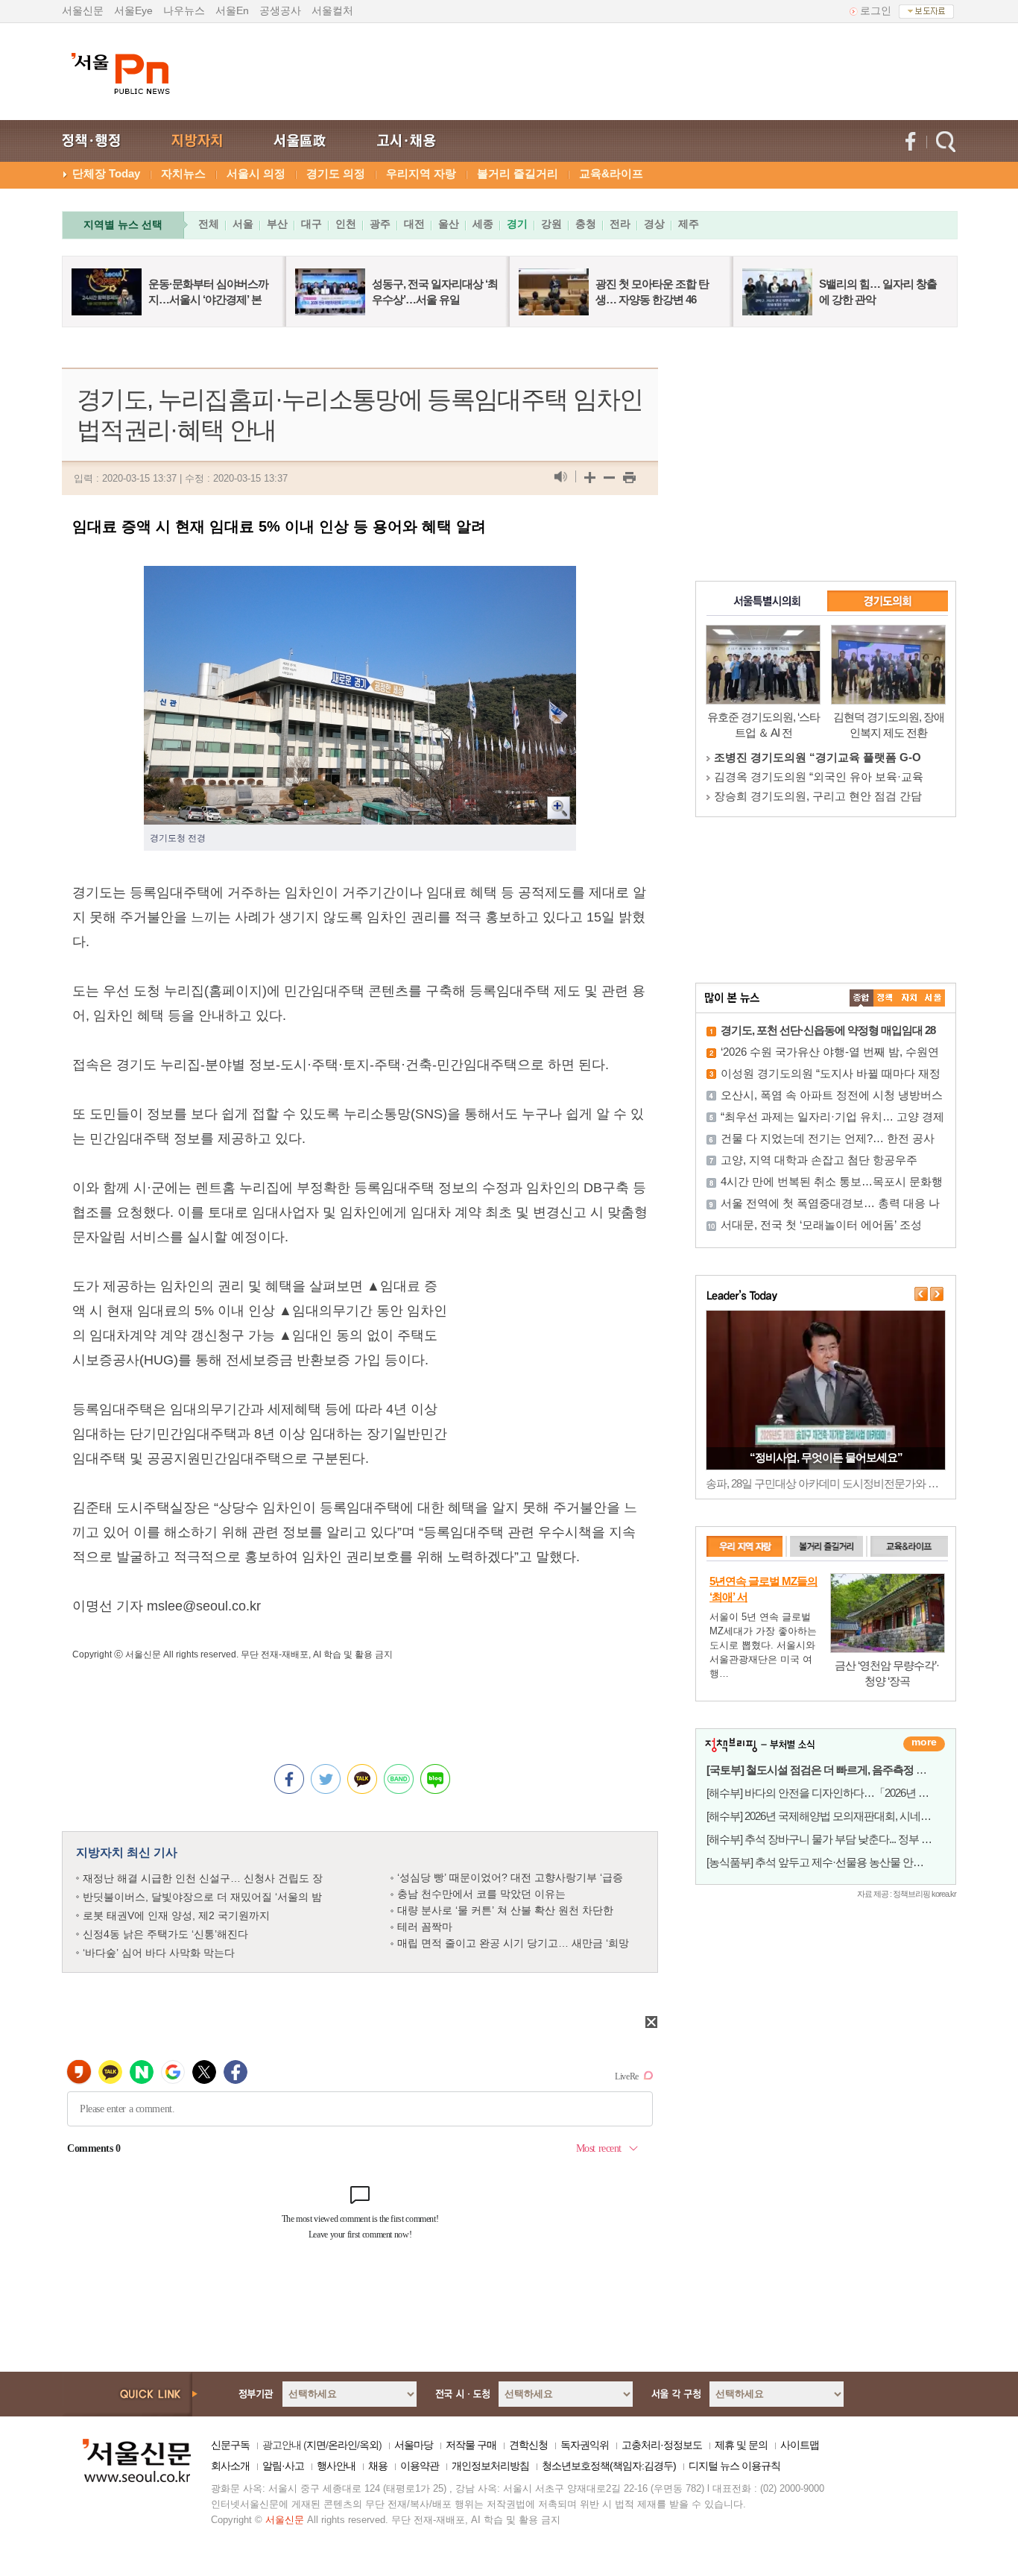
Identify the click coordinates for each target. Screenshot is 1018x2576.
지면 (316, 2445)
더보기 (924, 1744)
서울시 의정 (256, 173)
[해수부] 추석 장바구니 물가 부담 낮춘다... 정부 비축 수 (831, 1839)
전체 (209, 224)
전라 (620, 224)
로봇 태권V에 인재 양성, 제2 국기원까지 (176, 1915)
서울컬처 (332, 10)
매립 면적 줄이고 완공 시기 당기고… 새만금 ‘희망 (513, 1943)
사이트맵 (800, 2445)
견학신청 (528, 2445)
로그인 (876, 10)
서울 (243, 224)
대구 (312, 224)
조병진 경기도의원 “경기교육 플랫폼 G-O (818, 757)
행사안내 (336, 2466)
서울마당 (414, 2445)
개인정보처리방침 (490, 2466)
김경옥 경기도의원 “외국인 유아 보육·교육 (819, 777)
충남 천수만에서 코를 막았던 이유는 (481, 1894)
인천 (346, 224)
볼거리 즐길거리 (518, 173)
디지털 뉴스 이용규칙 (734, 2466)
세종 (483, 224)
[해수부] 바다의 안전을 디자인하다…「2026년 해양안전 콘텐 (845, 1793)
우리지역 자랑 (421, 173)
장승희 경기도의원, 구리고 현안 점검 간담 (818, 796)
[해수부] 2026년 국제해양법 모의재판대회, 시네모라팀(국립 (841, 1816)
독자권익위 (585, 2445)
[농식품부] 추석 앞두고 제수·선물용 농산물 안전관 (820, 1862)
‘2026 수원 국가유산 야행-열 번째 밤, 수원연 (830, 1052)
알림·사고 (283, 2466)
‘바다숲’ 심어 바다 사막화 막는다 (159, 1953)
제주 (689, 224)
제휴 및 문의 (741, 2445)
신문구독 (230, 2445)
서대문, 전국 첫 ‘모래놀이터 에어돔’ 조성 (821, 1225)
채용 (378, 2466)
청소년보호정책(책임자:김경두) (609, 2466)
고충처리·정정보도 (662, 2445)
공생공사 (280, 10)
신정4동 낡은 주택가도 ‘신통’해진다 (165, 1934)
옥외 (369, 2445)
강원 (551, 224)
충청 (586, 224)
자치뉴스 (183, 173)
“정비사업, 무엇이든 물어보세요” (826, 1457)
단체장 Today (106, 173)
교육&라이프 (611, 173)
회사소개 (230, 2466)
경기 (517, 224)
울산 (449, 224)
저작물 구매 (471, 2445)
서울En (232, 10)
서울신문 (83, 10)
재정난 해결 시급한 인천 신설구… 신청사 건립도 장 (203, 1878)
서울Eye (133, 10)
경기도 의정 (336, 173)
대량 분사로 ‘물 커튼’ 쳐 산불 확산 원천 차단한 (505, 1910)
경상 (654, 224)
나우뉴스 (184, 10)
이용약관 (420, 2466)
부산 (277, 224)
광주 (380, 224)
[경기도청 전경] (360, 578)
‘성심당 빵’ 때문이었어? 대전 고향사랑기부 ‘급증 (510, 1877)
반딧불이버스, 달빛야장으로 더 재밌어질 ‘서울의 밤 (202, 1897)
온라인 (342, 2445)
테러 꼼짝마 (425, 1927)
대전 (414, 224)
